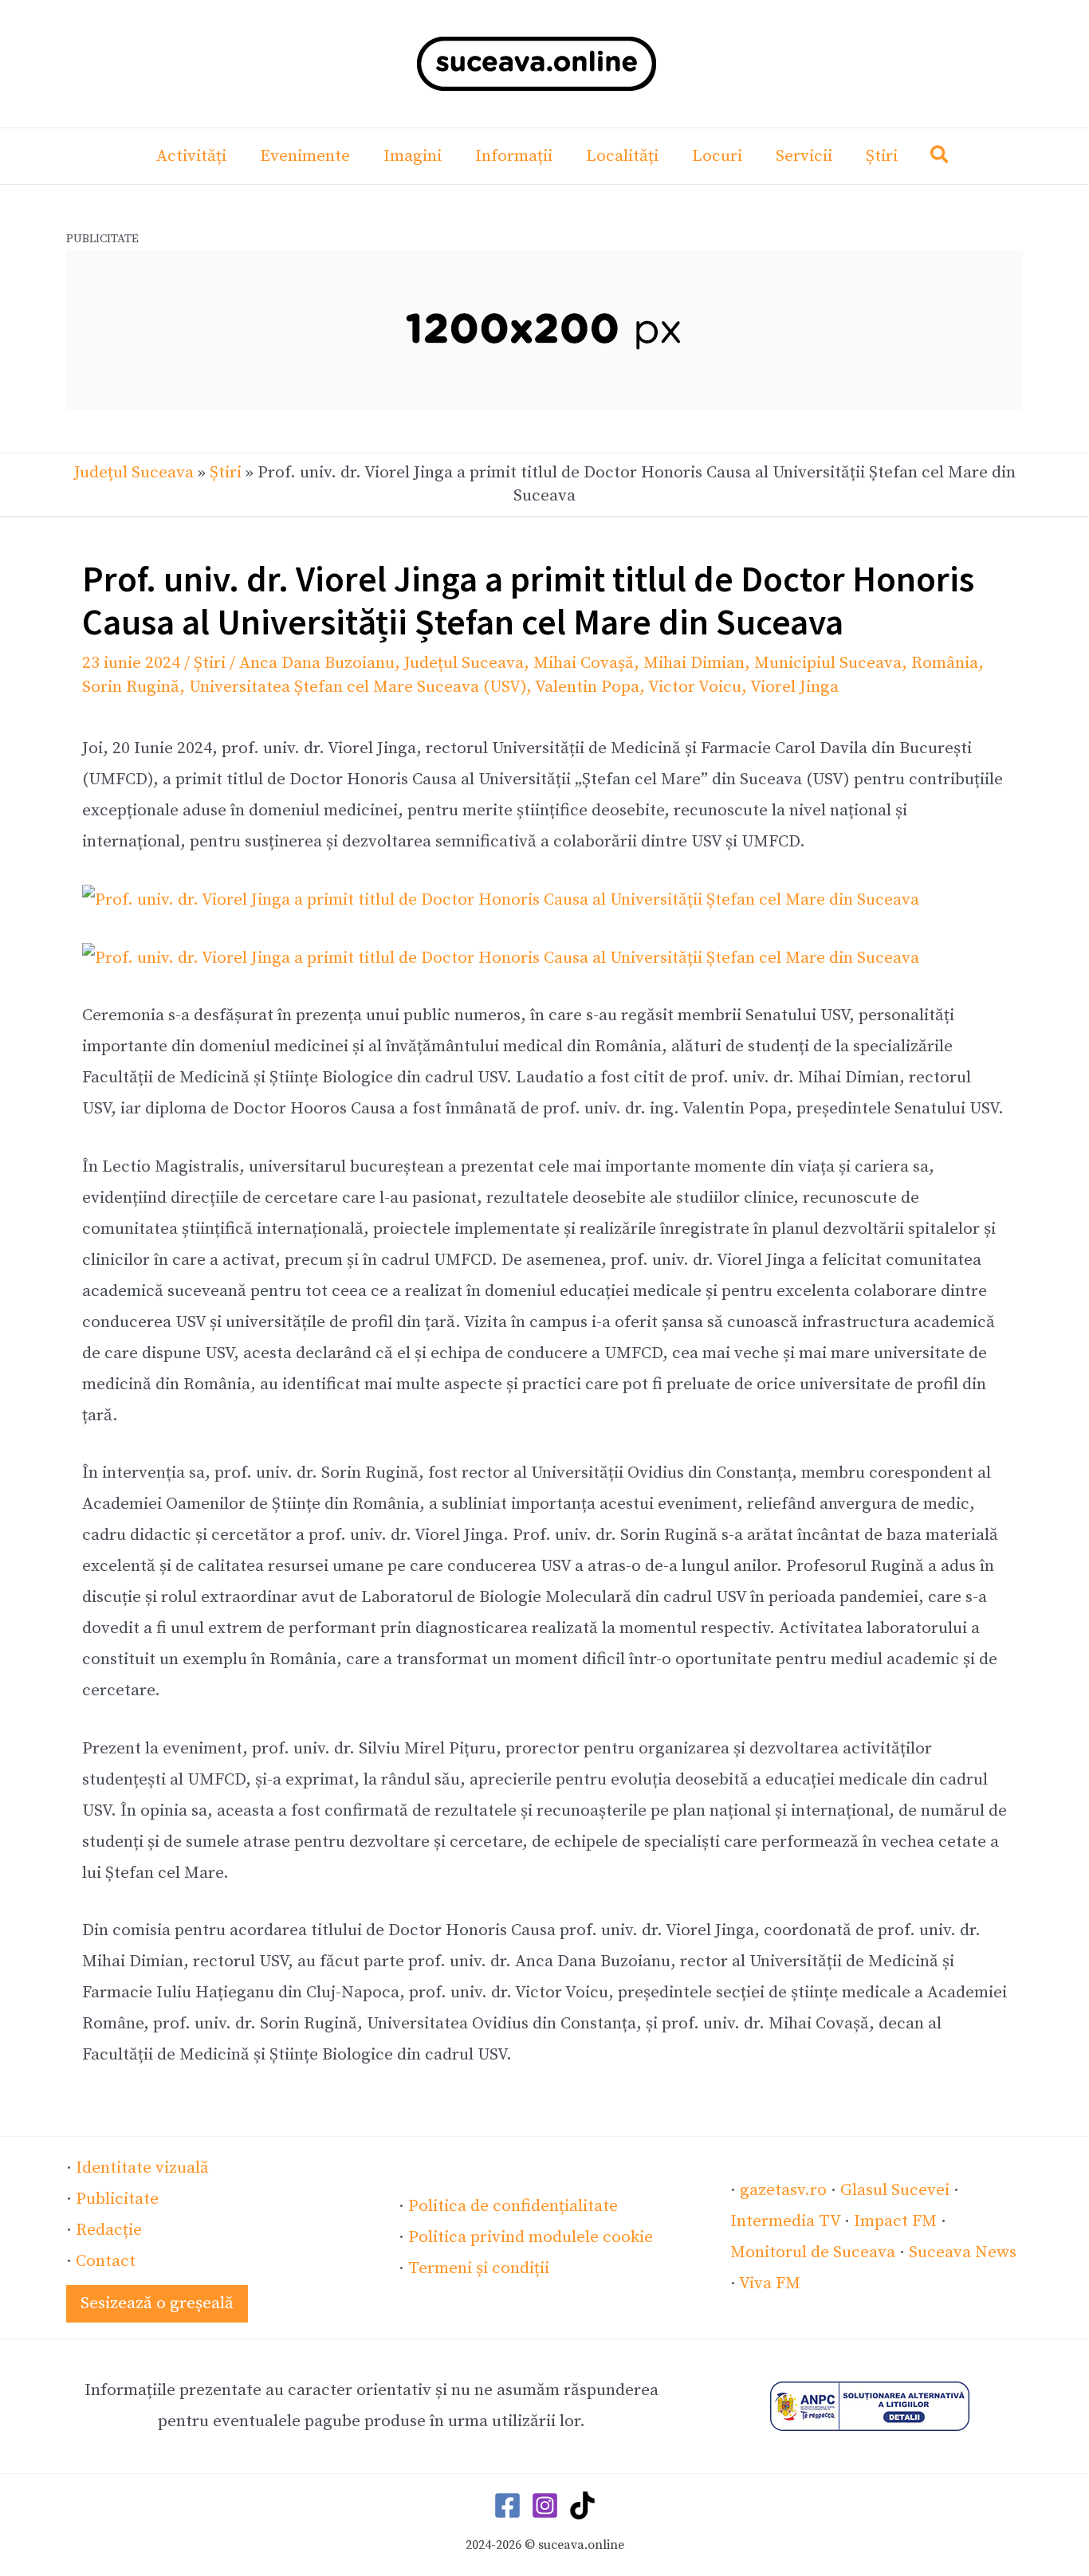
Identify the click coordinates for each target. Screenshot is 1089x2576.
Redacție (109, 2230)
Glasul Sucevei (895, 2190)
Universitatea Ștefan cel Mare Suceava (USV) (358, 687)
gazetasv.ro (783, 2190)
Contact (106, 2261)
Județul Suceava (134, 473)
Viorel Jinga (794, 687)
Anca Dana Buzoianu (317, 663)
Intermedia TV (785, 2221)
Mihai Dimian (694, 663)
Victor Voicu (695, 687)
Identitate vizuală (142, 2168)
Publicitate (117, 2199)
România (945, 663)
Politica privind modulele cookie (531, 2237)
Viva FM (770, 2283)
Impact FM (895, 2221)
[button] (940, 158)
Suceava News (963, 2252)
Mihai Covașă (584, 663)
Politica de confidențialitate (513, 2206)
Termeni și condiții (479, 2268)
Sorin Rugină (131, 687)
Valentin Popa (587, 687)
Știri (226, 473)
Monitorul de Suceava (813, 2252)
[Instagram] (545, 2505)
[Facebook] (507, 2505)
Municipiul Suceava (828, 663)
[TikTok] (582, 2505)
